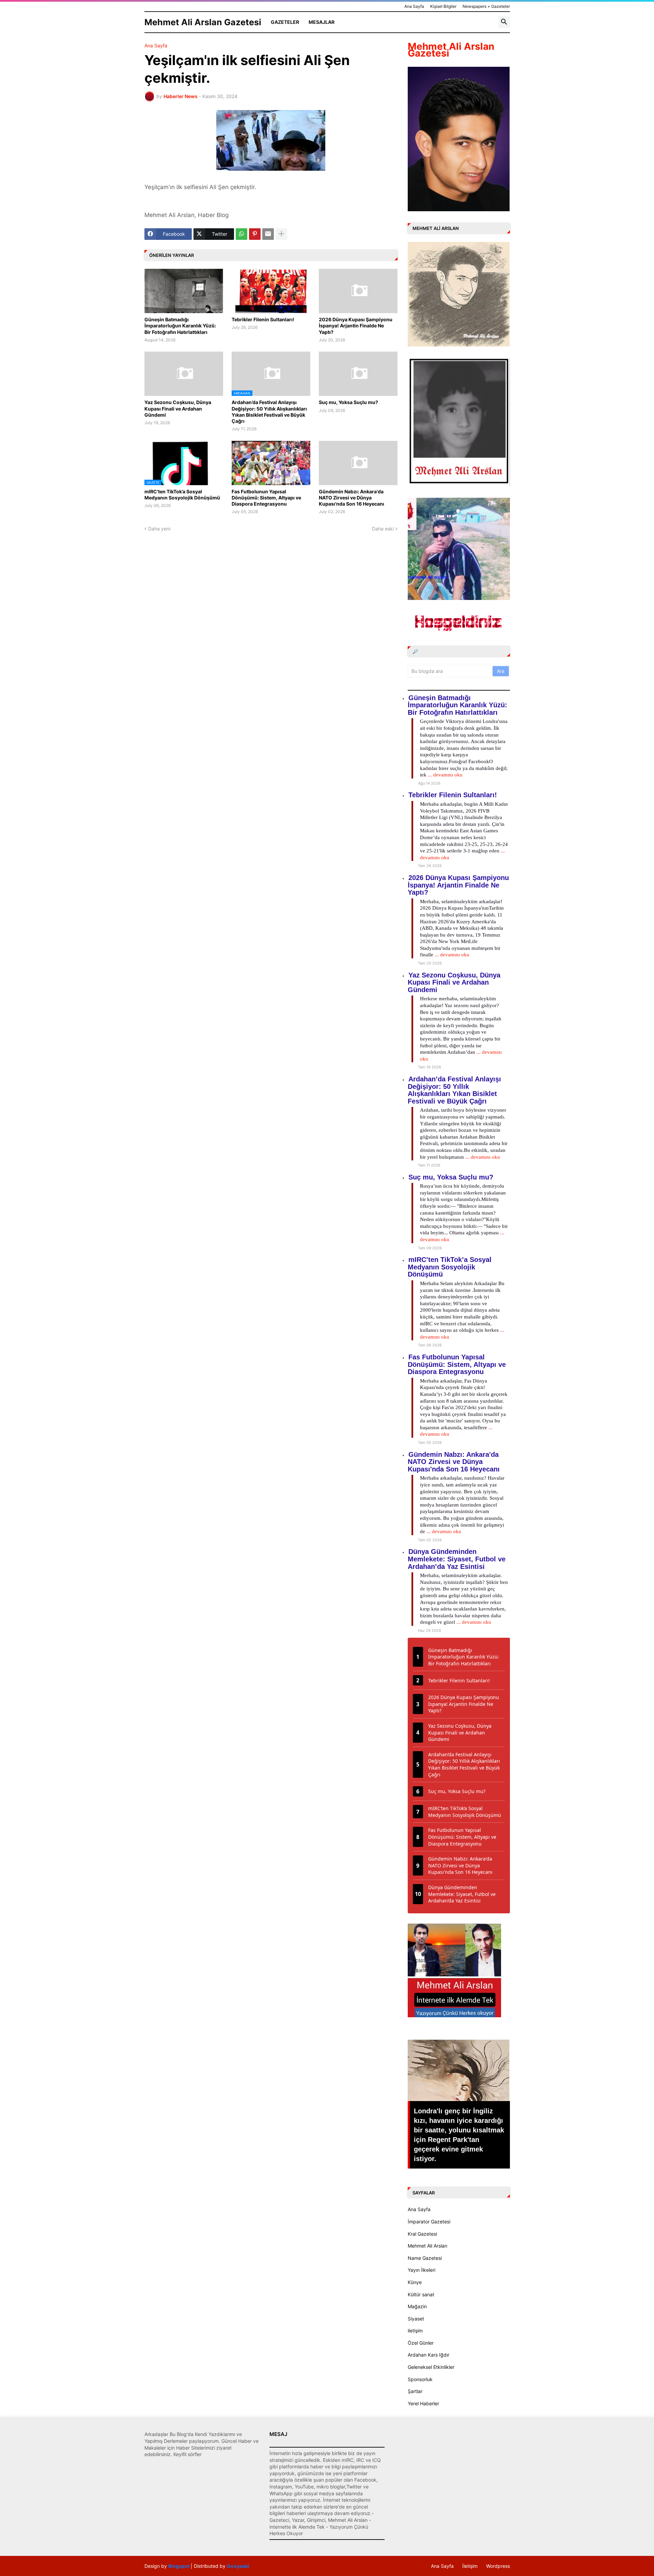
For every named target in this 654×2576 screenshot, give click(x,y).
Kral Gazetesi (422, 2234)
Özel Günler (421, 2343)
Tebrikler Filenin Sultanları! (263, 319)
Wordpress (498, 2566)
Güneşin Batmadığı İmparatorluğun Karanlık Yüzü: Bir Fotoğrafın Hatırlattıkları (180, 326)
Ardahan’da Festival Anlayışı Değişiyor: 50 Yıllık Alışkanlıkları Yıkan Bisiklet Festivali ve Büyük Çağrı (269, 412)
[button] (504, 22)
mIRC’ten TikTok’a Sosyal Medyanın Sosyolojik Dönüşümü (182, 495)
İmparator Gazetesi (429, 2222)
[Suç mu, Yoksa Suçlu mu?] (358, 374)
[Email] (268, 234)
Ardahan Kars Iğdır (429, 2355)
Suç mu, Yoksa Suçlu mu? (348, 402)
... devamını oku (445, 775)
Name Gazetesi (425, 2258)
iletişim (415, 2331)
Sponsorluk (420, 2379)
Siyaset (416, 2319)
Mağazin (417, 2306)
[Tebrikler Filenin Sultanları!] (271, 291)
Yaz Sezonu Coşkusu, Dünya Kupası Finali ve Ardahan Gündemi (178, 408)
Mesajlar (322, 22)
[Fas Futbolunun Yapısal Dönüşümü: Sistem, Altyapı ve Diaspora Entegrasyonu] (271, 463)
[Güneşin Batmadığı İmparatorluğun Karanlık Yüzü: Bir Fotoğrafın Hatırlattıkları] (184, 291)
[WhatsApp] (242, 234)
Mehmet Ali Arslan (427, 2246)
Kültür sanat (421, 2294)
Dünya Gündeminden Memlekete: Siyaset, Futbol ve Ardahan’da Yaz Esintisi (457, 1559)
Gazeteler (285, 22)
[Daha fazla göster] (281, 234)
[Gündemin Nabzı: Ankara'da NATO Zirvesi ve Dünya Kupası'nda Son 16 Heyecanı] (358, 463)
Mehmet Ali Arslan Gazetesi (203, 22)
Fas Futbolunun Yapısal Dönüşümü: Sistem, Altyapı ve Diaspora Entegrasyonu (266, 498)
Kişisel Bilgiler (443, 6)
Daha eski (383, 529)
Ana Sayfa (414, 6)
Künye (415, 2282)
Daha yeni (159, 529)
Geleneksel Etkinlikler (431, 2367)
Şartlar (415, 2391)
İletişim (470, 2566)
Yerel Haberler (423, 2403)
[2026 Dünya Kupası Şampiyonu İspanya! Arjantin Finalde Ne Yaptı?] (358, 291)
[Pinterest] (255, 234)
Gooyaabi (238, 2566)
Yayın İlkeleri (422, 2270)
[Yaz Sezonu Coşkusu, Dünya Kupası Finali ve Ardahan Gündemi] (184, 374)
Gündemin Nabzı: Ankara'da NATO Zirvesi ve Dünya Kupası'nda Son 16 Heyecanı (352, 498)
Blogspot (179, 2566)
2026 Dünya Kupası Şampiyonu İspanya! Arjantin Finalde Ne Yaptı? (356, 326)
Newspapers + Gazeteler (486, 6)
